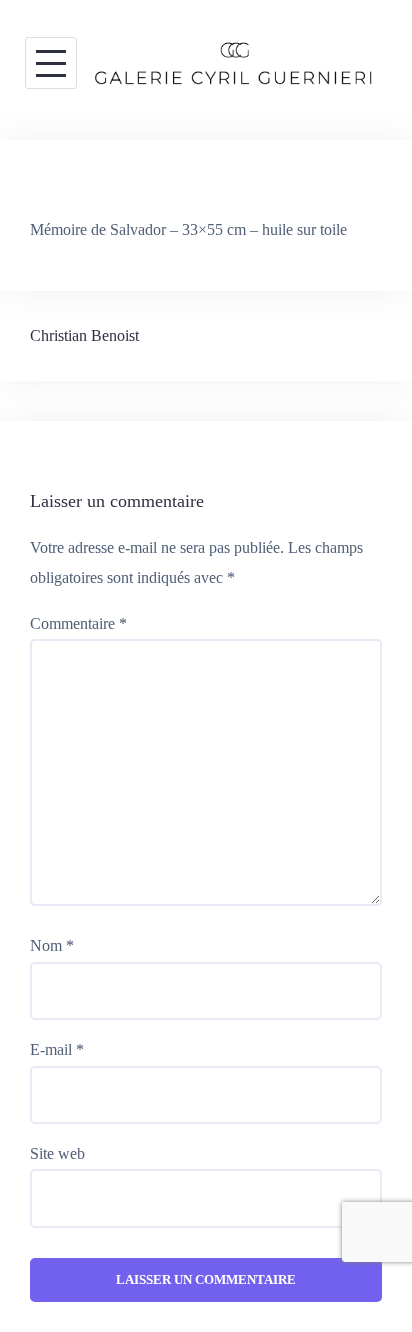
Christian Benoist (84, 335)
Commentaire (78, 623)
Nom (52, 945)
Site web (57, 1153)
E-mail (57, 1049)
